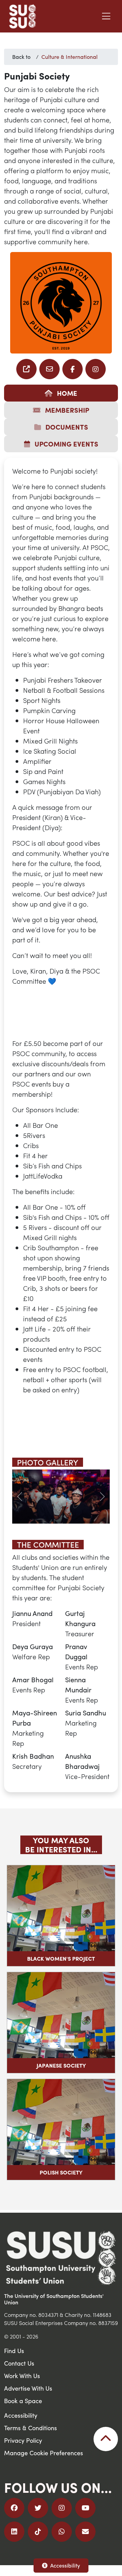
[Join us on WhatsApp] (62, 2532)
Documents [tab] (66, 427)
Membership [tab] (66, 410)
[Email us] (26, 369)
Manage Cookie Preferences (44, 2453)
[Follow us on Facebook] (73, 369)
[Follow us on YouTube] (85, 2509)
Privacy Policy (23, 2441)
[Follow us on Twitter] (38, 2509)
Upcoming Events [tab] (66, 444)
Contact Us (19, 2364)
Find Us (14, 2351)
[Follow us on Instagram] (96, 369)
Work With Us (22, 2376)
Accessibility (65, 2565)
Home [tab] (66, 393)
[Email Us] (85, 2532)
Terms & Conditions (30, 2428)
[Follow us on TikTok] (38, 2532)
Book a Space (23, 2401)
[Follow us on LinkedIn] (14, 2532)
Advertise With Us (28, 2389)
